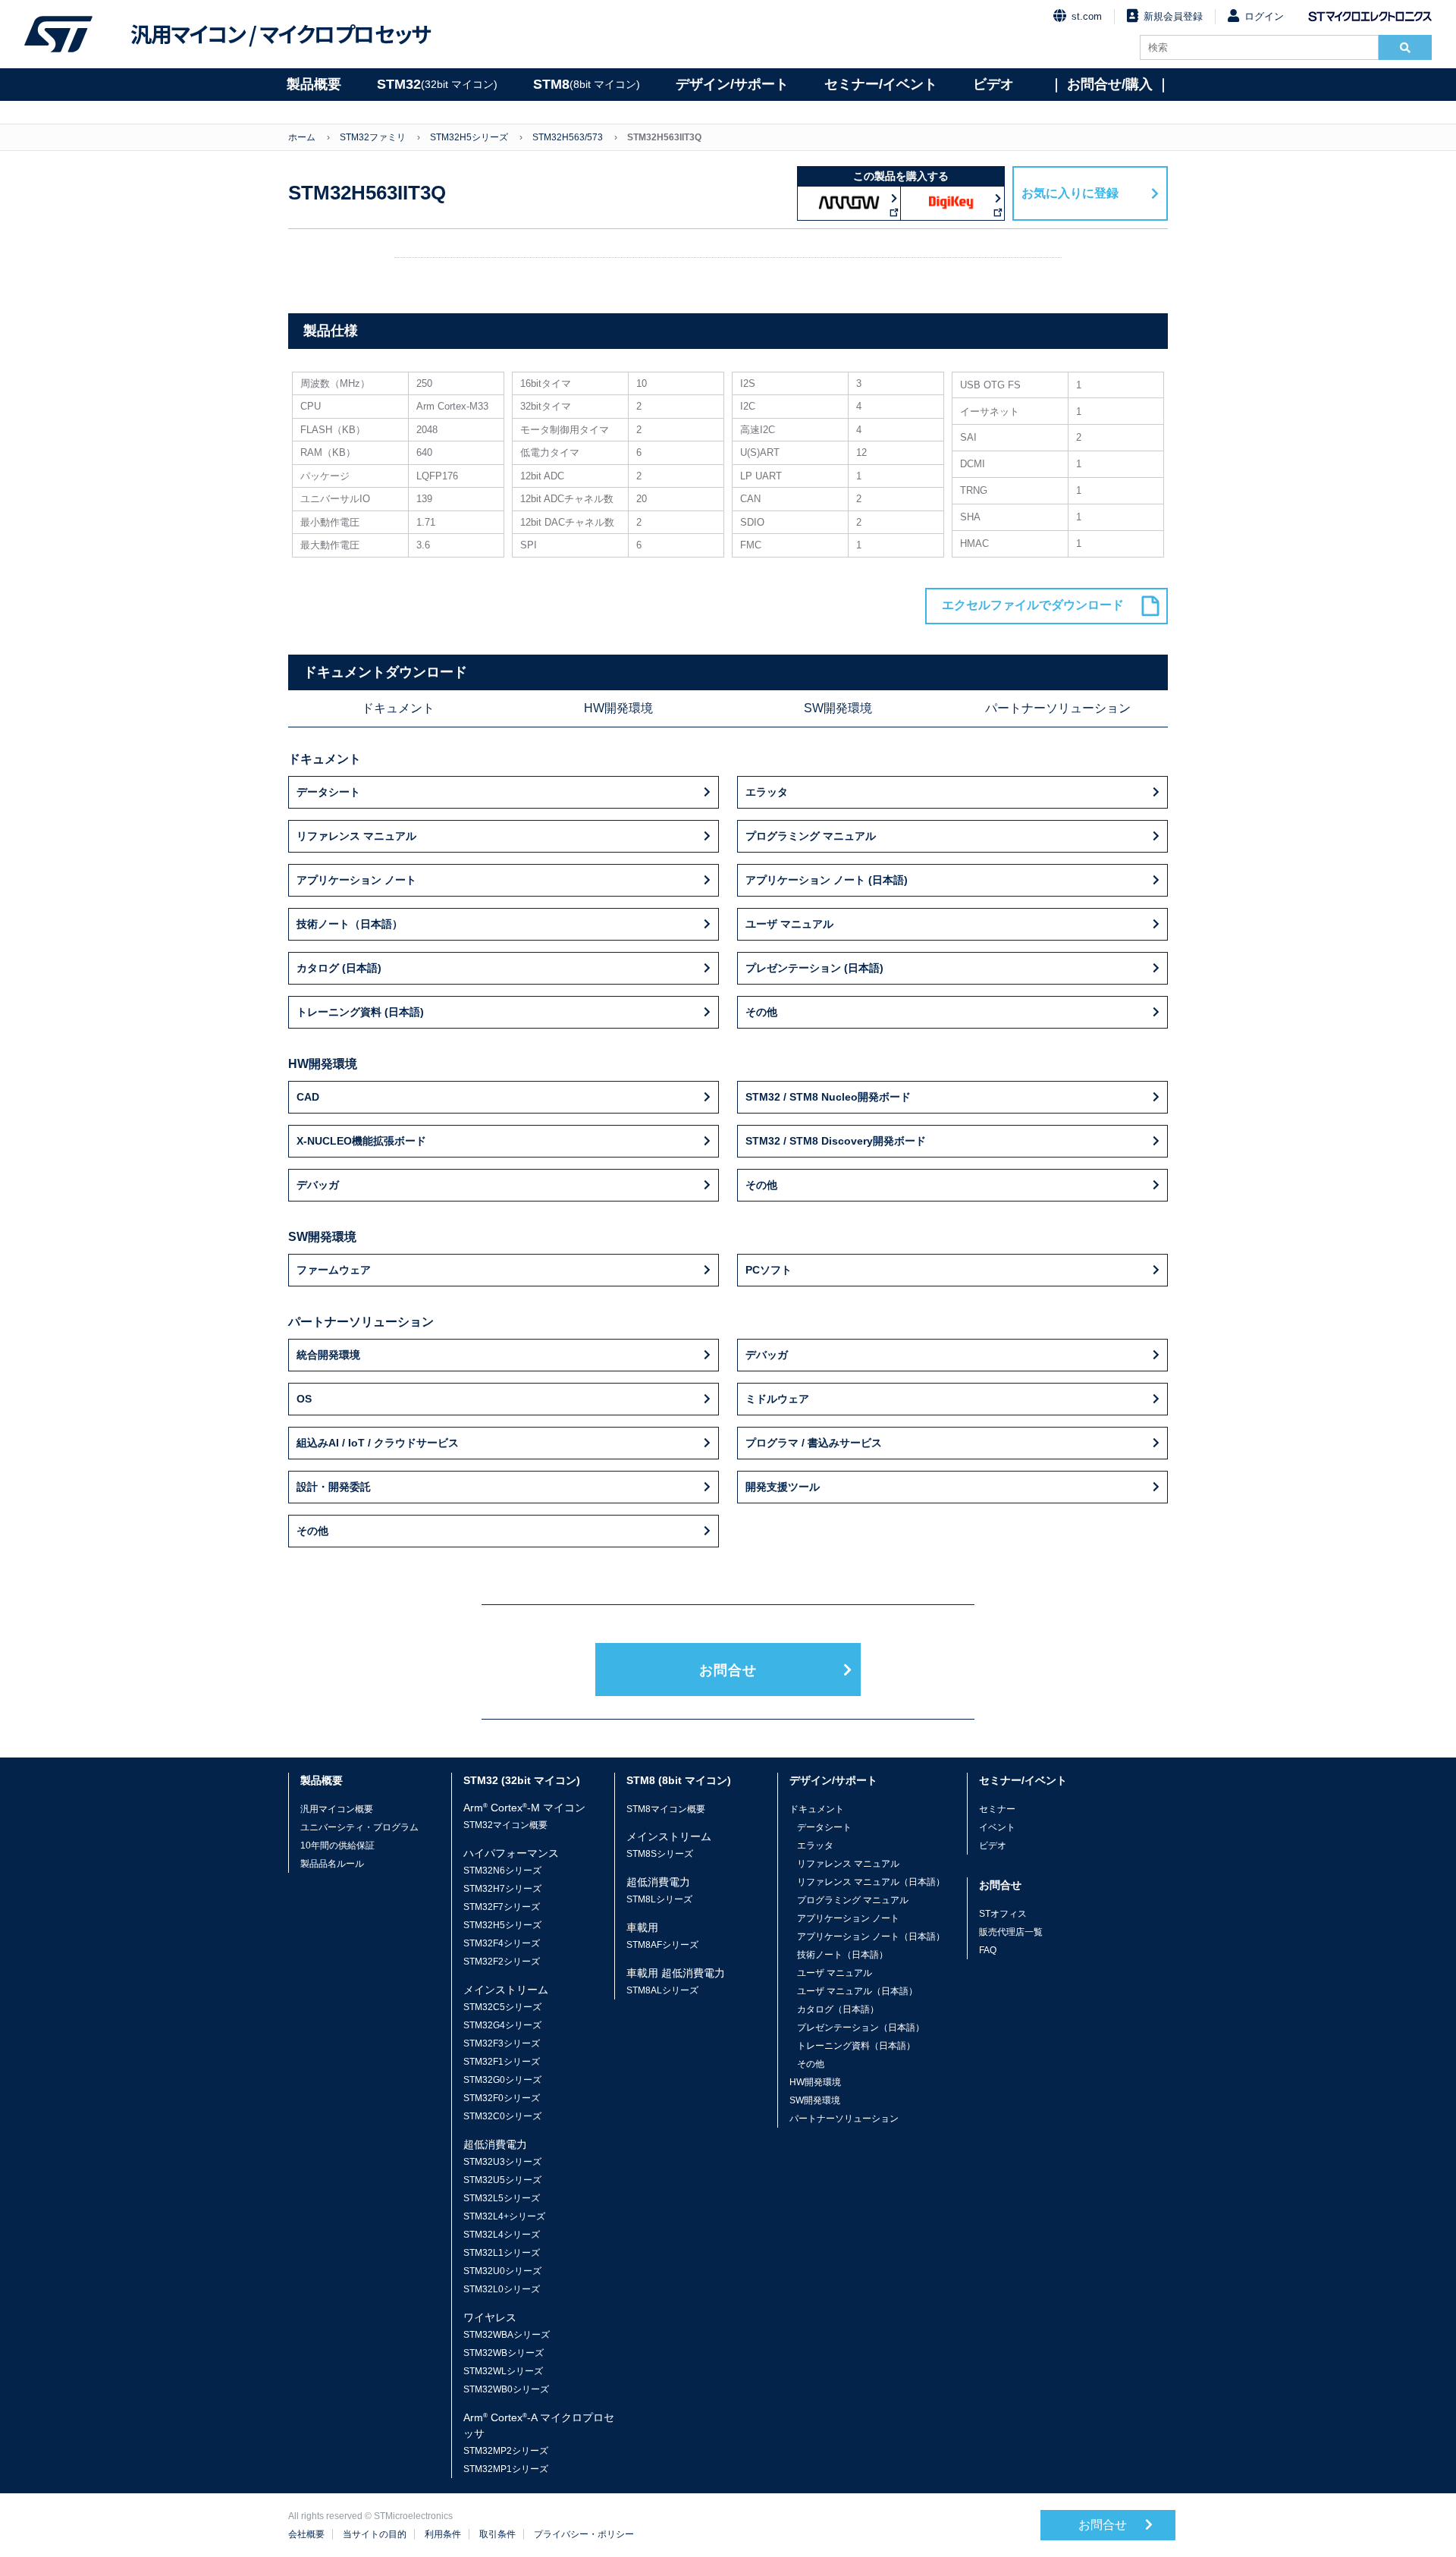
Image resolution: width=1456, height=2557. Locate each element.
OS (304, 1399)
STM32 (437, 84)
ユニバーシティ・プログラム (359, 1827)
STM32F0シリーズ (502, 2098)
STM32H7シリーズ (502, 1889)
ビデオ (993, 84)
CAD (308, 1097)
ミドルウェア (777, 1399)
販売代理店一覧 (1011, 1932)
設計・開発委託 (334, 1487)
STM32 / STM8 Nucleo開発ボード (828, 1097)
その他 (761, 1012)
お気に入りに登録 (1070, 193)
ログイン (1264, 16)
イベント (997, 1827)
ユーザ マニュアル (789, 924)
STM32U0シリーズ (502, 2271)
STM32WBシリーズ (504, 2353)
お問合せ (728, 1670)
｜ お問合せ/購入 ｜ (1110, 84)
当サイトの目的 (375, 2534)
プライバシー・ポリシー (584, 2534)
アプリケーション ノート (356, 880)
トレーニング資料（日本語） (856, 2046)
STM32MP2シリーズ (506, 2451)
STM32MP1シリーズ (506, 2469)
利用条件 (443, 2534)
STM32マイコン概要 (505, 1825)
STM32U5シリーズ (502, 2180)
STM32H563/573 (568, 137)
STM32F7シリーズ (502, 1907)
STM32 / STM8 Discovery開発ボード (836, 1141)
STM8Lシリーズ (659, 1899)
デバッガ (318, 1185)
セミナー (997, 1809)
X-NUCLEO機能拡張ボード (361, 1141)
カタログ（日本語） (838, 2009)
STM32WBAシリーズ (507, 2335)
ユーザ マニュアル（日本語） (857, 1991)
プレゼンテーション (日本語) (814, 968)
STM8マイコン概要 (666, 1809)
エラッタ (767, 792)
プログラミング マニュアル (811, 836)
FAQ (988, 1950)
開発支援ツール (783, 1487)
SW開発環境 (838, 708)
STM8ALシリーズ (662, 1990)
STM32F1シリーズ (502, 2062)
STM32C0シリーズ (502, 2116)
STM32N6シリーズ (502, 1871)
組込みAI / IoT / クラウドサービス (378, 1443)
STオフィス (1003, 1914)
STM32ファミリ (373, 137)
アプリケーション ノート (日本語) (827, 880)
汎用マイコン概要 (337, 1809)
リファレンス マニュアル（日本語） (871, 1882)
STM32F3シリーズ (502, 2043)
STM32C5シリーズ (502, 2007)
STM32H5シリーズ (469, 137)
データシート (328, 792)
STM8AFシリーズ (662, 1945)
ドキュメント (398, 708)
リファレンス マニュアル (356, 836)
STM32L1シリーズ (502, 2253)
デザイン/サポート (732, 84)
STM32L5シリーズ (502, 2198)
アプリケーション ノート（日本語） (871, 1937)
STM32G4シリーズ (502, 2025)
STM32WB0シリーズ (506, 2389)
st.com (1087, 16)
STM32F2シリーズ (502, 1962)
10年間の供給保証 (337, 1846)
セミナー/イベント (881, 84)
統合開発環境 (328, 1355)
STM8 (587, 84)
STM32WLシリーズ (503, 2371)
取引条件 (497, 2534)
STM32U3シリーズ (502, 2162)
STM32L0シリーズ (502, 2289)
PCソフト (769, 1270)
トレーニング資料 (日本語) (360, 1012)
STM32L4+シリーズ (504, 2216)
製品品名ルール (332, 1864)
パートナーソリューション (1058, 708)
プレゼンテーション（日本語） (861, 2028)
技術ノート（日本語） (350, 924)
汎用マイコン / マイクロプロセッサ (281, 34)
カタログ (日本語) (339, 968)
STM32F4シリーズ (502, 1943)
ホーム (302, 137)
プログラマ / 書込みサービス (814, 1443)
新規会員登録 (1173, 16)
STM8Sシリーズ (660, 1854)
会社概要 (306, 2534)
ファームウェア (334, 1270)
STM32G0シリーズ (502, 2080)
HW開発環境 (618, 708)
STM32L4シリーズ (502, 2235)
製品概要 (314, 84)
